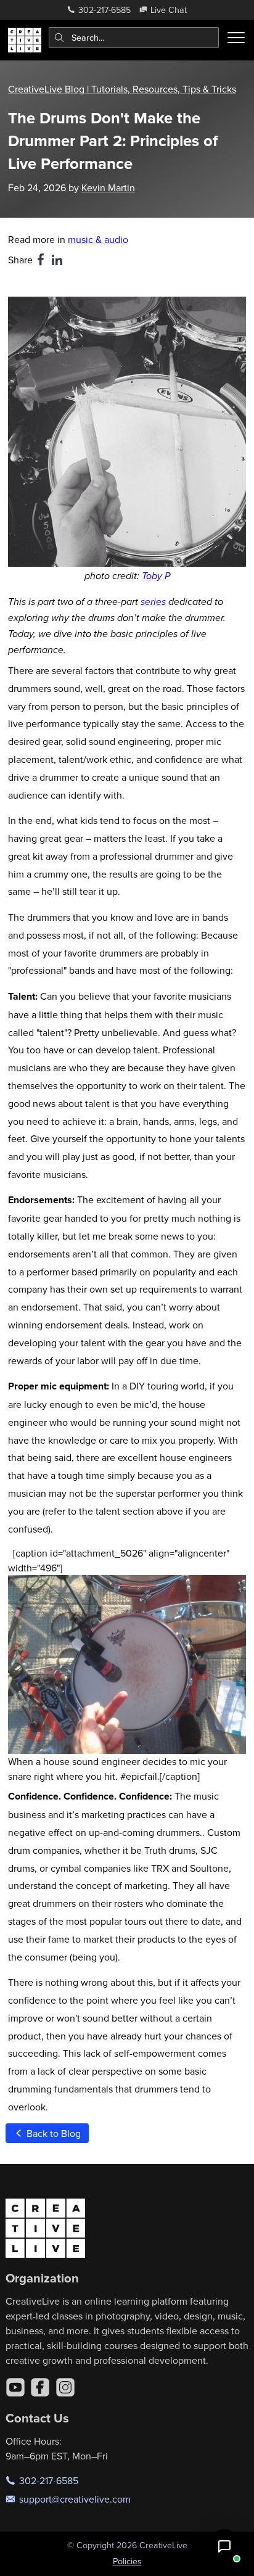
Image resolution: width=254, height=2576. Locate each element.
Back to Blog (52, 2133)
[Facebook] (40, 2387)
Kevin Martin (108, 187)
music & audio (98, 239)
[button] (224, 2546)
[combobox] (134, 38)
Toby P (156, 576)
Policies (127, 2561)
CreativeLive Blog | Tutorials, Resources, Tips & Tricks (122, 89)
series (153, 602)
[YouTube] (15, 2387)
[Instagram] (65, 2387)
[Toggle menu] (236, 38)
